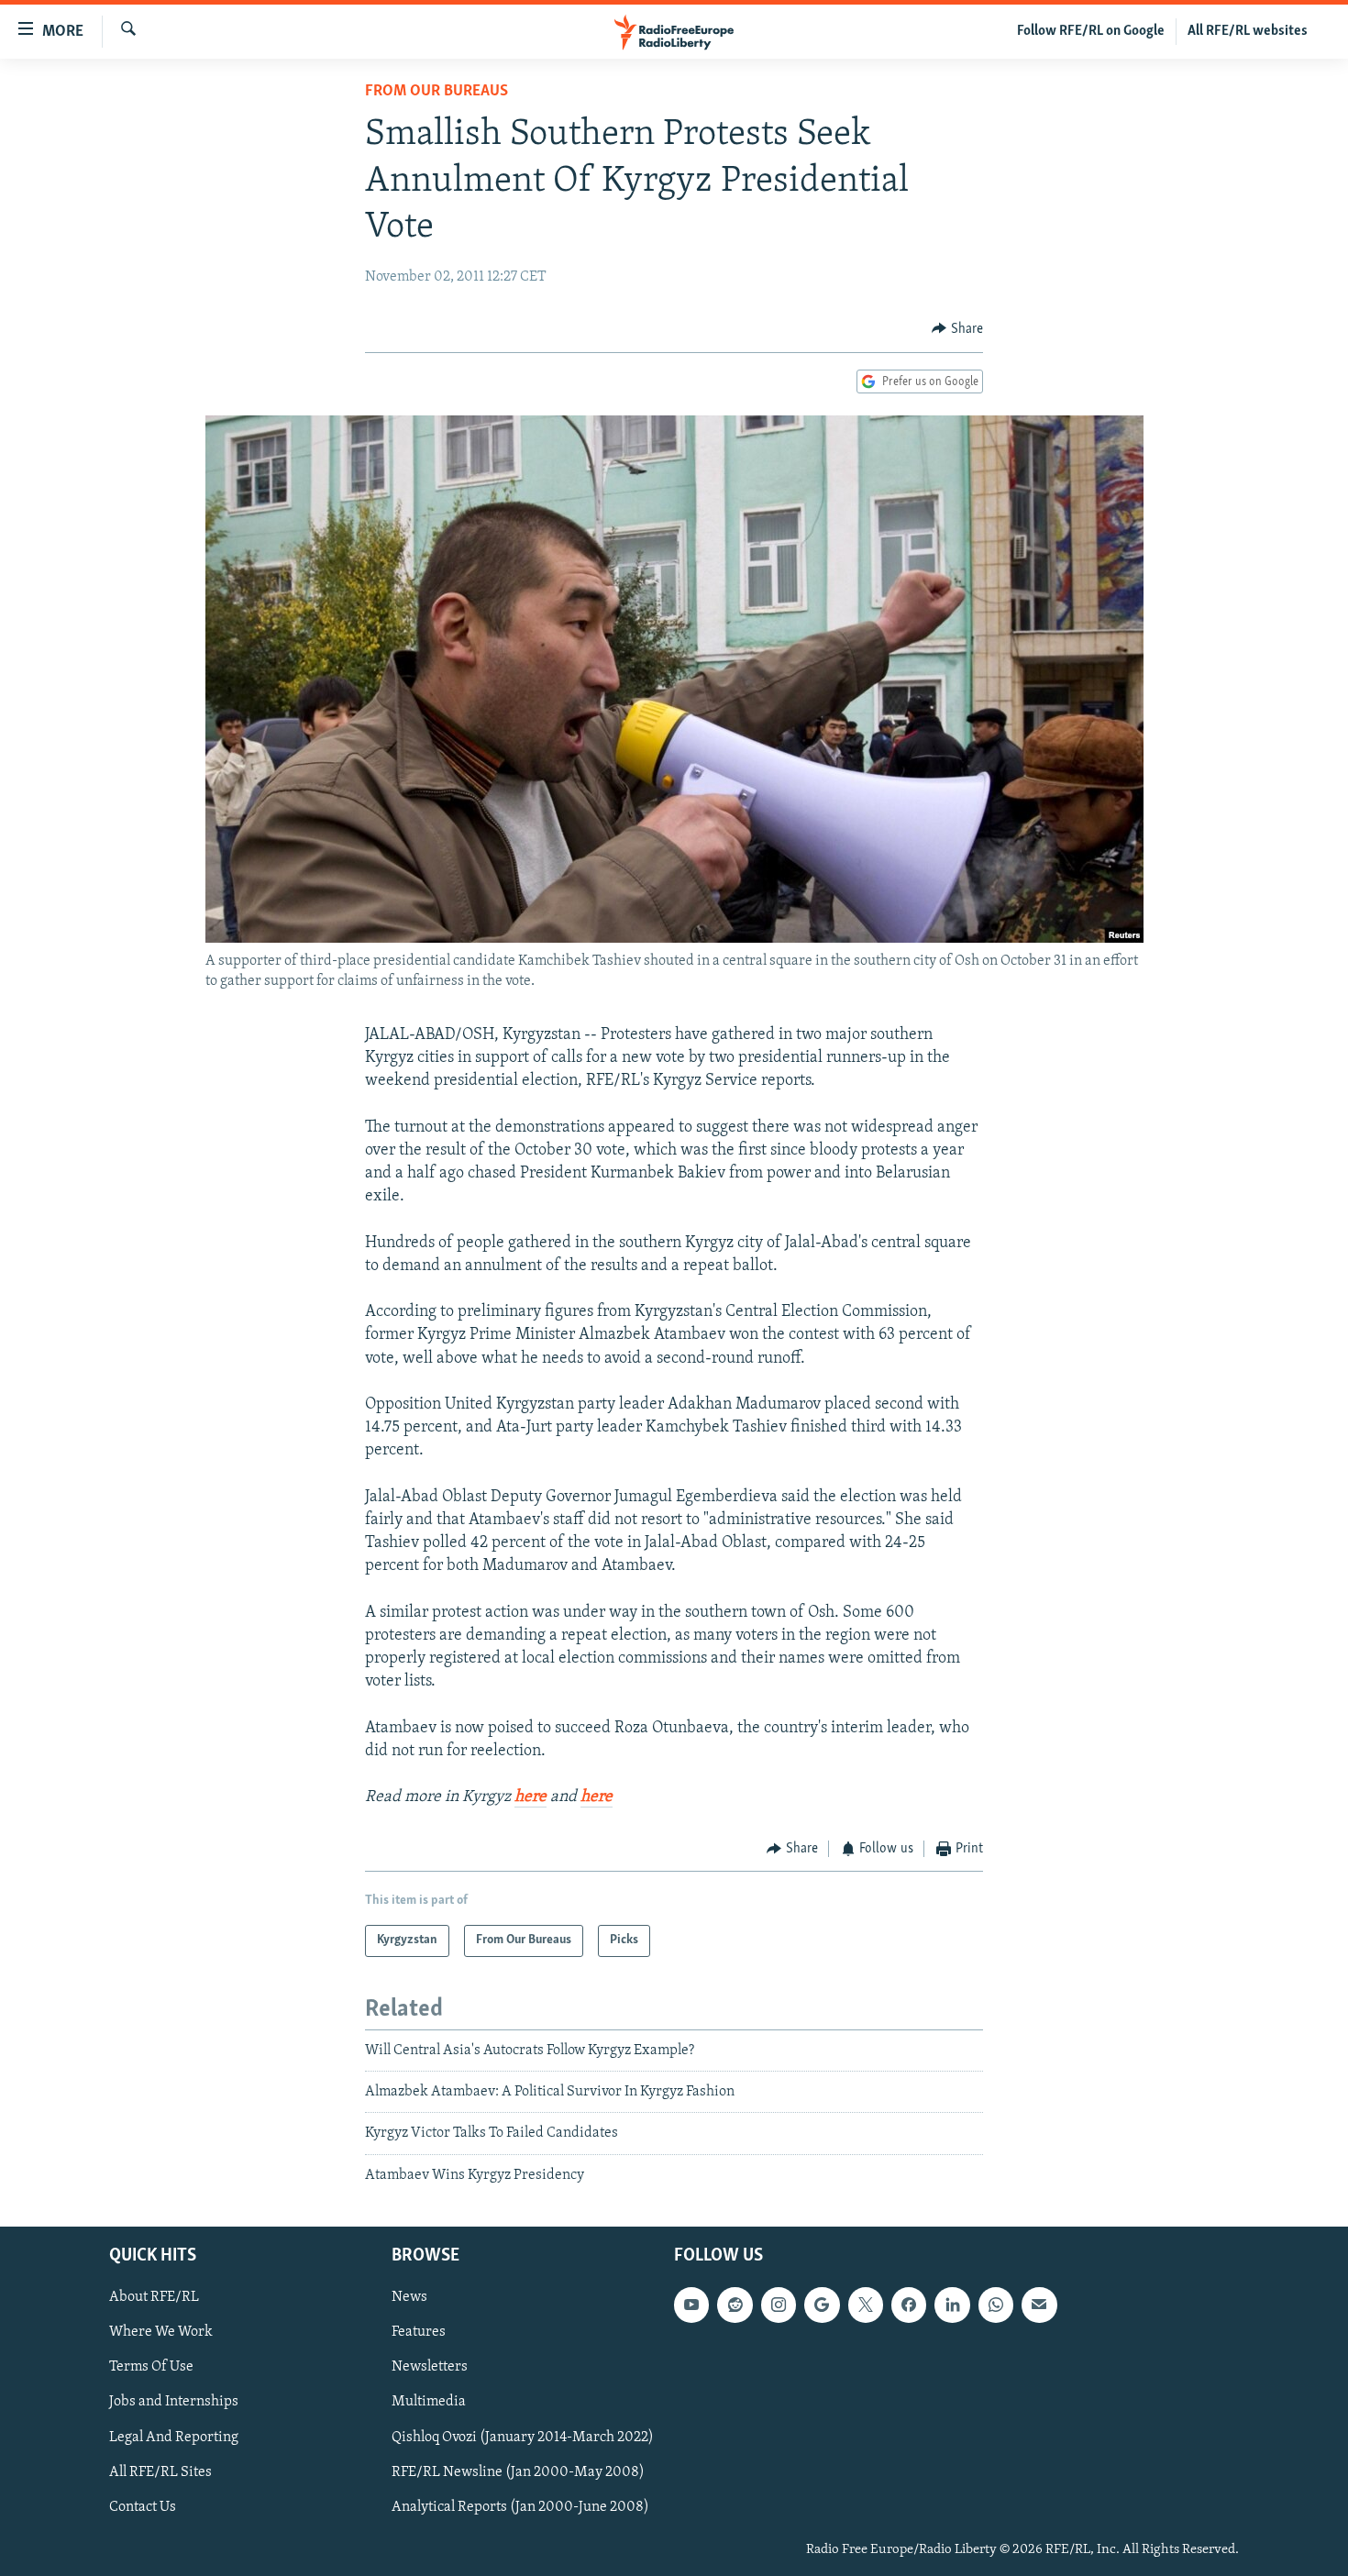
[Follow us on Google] (822, 2305)
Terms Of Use (151, 2368)
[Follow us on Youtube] (691, 2305)
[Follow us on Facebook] (909, 2305)
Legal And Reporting (174, 2438)
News (409, 2298)
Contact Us (143, 2507)
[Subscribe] (1039, 2305)
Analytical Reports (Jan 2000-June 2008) (520, 2507)
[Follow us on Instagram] (779, 2305)
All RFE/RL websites (1248, 31)
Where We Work (161, 2333)
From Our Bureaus (436, 92)
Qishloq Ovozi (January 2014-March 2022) (523, 2438)
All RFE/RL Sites (160, 2472)
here (530, 1797)
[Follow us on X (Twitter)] (866, 2305)
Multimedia (429, 2403)
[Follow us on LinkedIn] (952, 2305)
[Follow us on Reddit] (735, 2305)
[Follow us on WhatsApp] (996, 2305)
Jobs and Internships (174, 2403)
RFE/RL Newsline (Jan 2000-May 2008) (518, 2472)
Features (419, 2333)
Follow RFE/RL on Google (1091, 31)
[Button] (957, 329)
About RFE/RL (154, 2298)
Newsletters (430, 2368)
